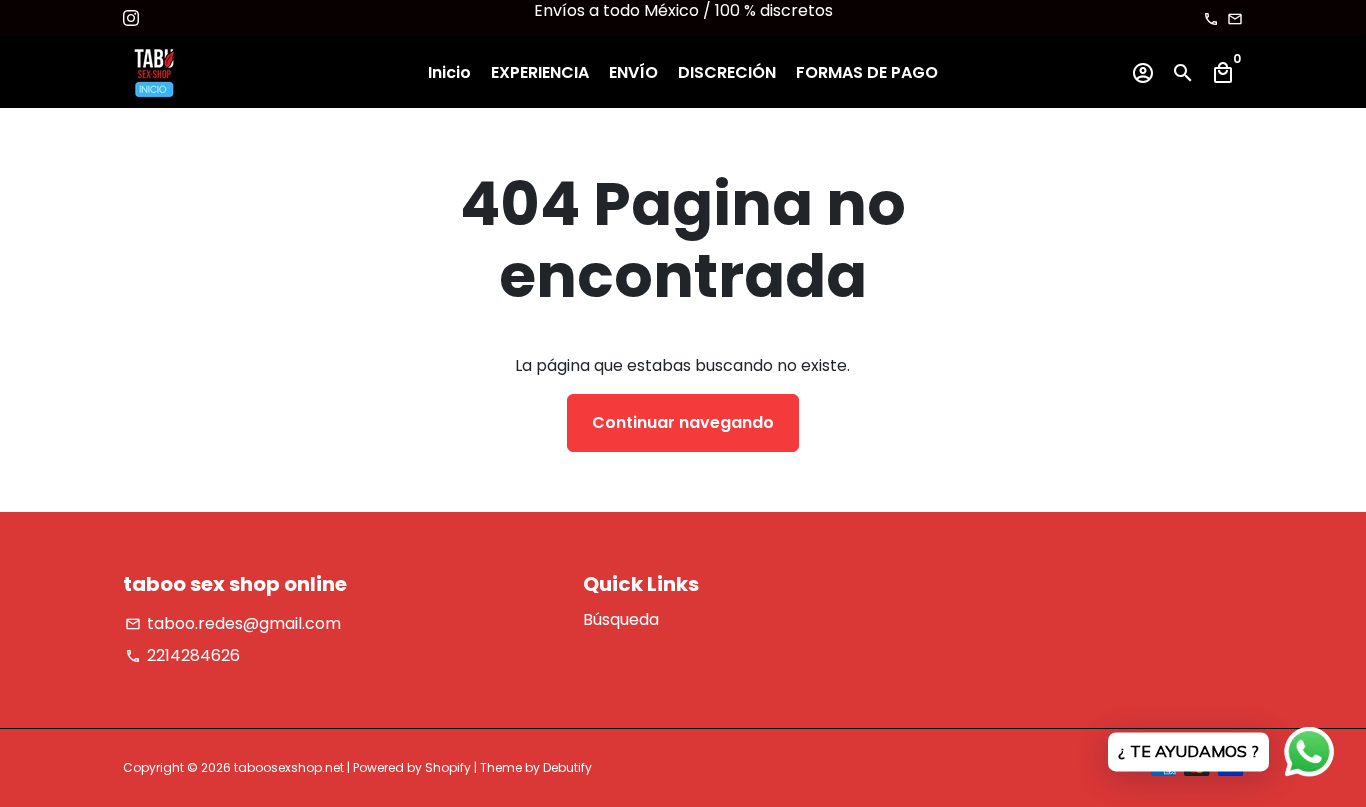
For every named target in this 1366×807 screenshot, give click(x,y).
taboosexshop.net (289, 767)
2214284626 (182, 655)
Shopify (448, 767)
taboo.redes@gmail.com (233, 623)
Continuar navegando (683, 422)
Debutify (567, 767)
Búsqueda (621, 619)
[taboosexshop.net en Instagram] (131, 18)
